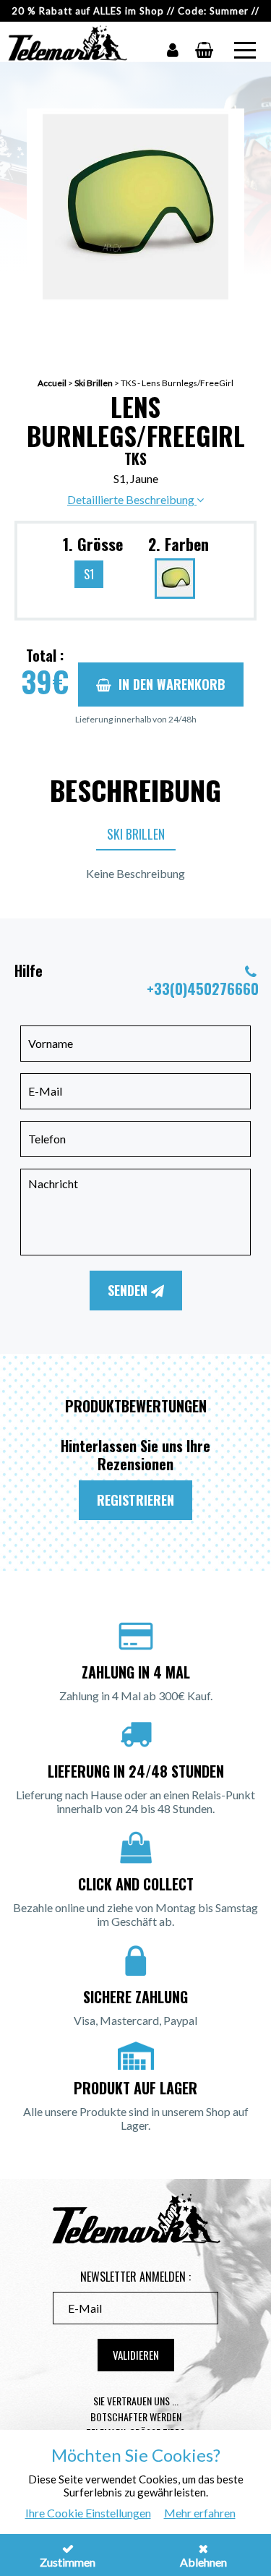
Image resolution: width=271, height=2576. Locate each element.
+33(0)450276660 (203, 989)
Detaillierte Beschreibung (132, 499)
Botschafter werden (136, 2417)
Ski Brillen (94, 383)
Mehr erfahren (200, 2513)
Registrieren (135, 1500)
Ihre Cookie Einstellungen (88, 2513)
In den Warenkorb (172, 684)
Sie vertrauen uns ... (136, 2401)
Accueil (52, 383)
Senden (129, 1290)
